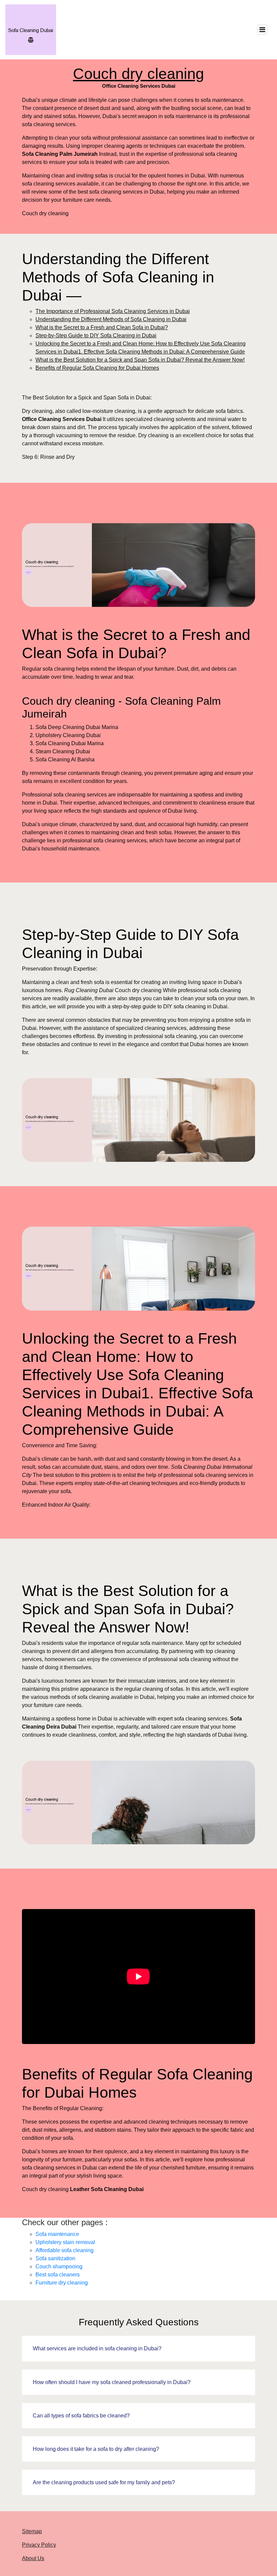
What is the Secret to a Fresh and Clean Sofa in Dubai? (102, 327)
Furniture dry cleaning (62, 2283)
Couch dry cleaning (138, 74)
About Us (33, 2558)
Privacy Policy (39, 2545)
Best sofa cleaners (58, 2275)
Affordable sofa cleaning (65, 2250)
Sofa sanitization (55, 2258)
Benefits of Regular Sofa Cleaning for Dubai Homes (97, 368)
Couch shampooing (59, 2266)
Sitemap (32, 2531)
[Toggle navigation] (262, 30)
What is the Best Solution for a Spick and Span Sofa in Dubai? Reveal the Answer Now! (140, 360)
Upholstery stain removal (65, 2242)
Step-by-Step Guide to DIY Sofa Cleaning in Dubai (96, 335)
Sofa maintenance (57, 2234)
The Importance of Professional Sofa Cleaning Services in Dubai (113, 311)
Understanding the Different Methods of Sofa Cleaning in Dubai (111, 319)
